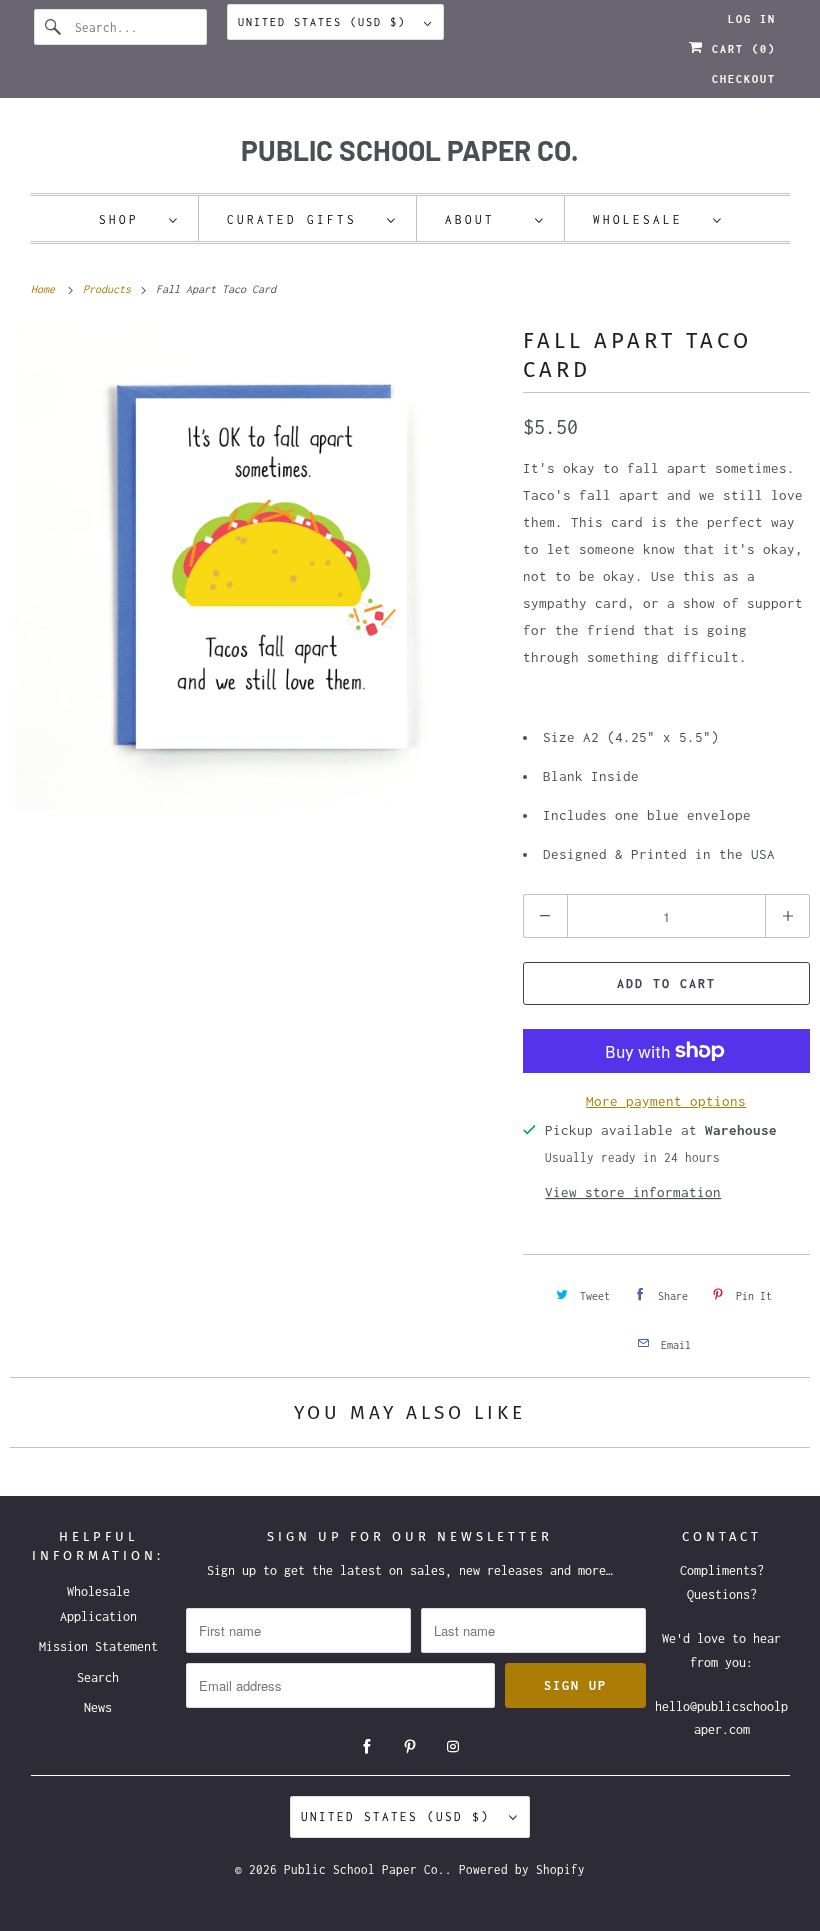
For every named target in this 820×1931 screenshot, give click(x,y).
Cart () (740, 49)
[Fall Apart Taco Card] (256, 568)
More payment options (666, 1101)
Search (98, 1677)
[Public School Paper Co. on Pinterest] (410, 1747)
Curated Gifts (302, 219)
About (485, 219)
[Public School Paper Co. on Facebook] (367, 1747)
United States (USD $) (326, 22)
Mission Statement (98, 1646)
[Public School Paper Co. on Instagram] (453, 1747)
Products (110, 289)
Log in (752, 19)
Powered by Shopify (522, 1869)
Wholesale (648, 219)
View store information (633, 1192)
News (98, 1707)
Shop (129, 219)
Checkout (744, 79)
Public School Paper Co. (364, 1869)
